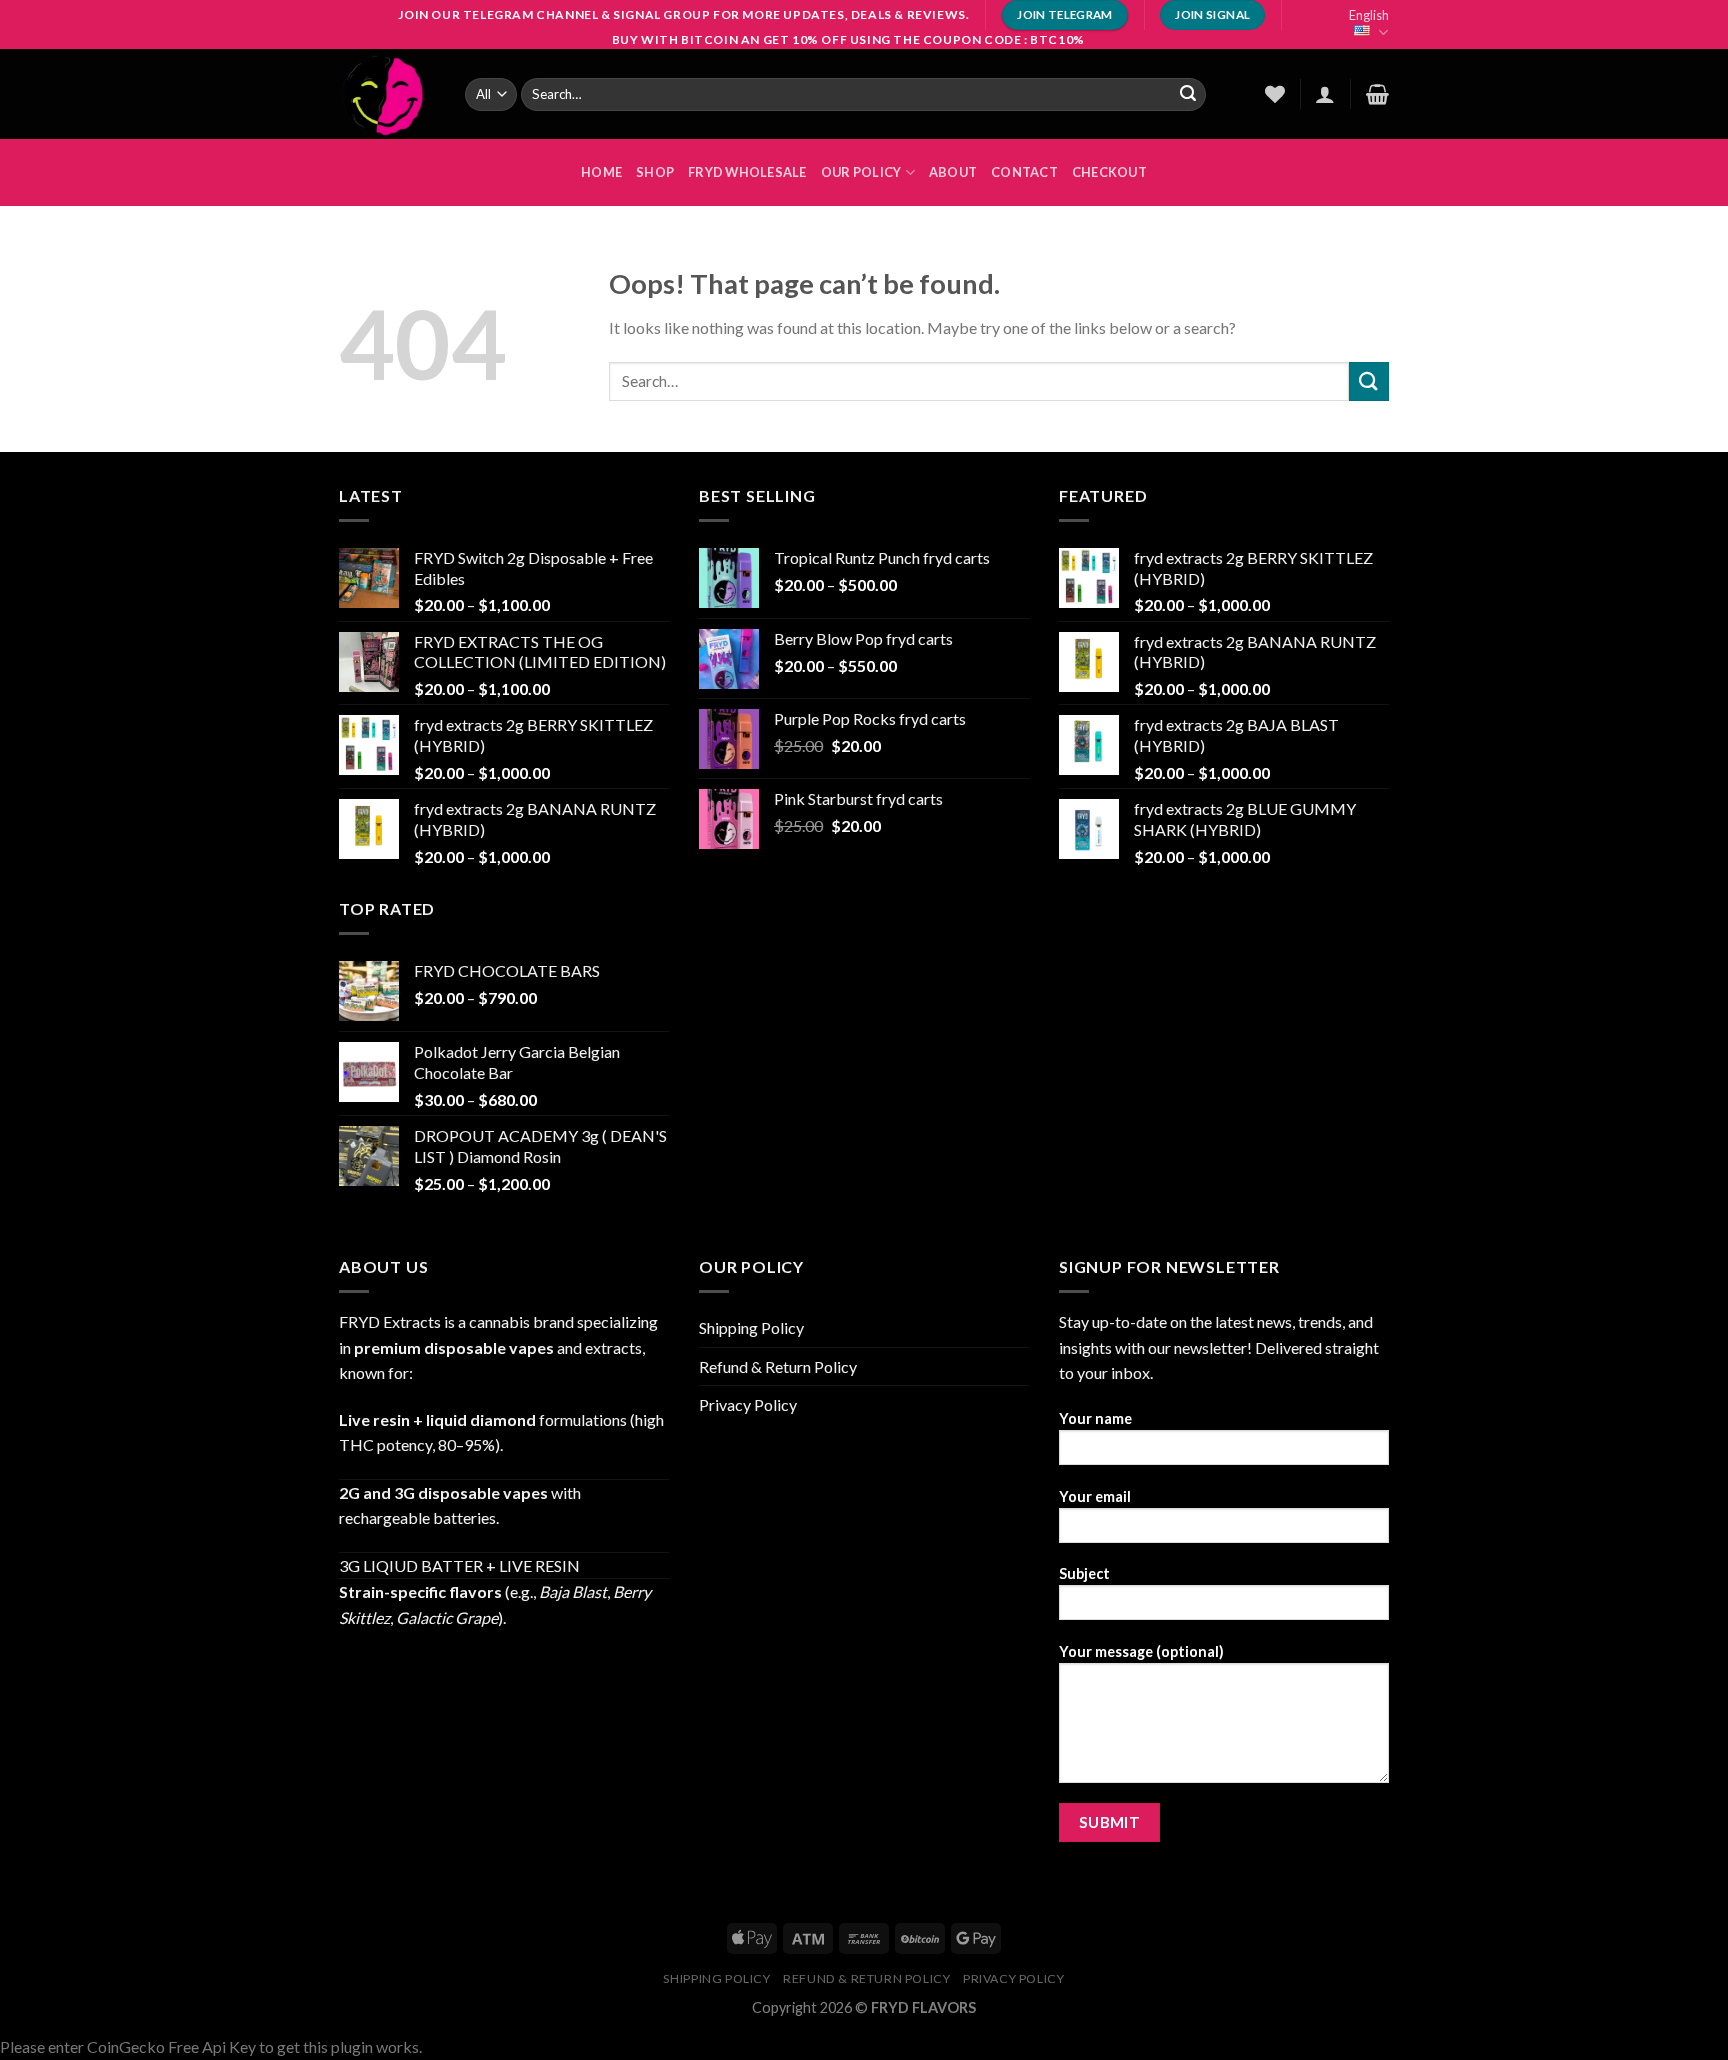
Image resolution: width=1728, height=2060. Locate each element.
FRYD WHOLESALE (747, 172)
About (953, 172)
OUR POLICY (861, 172)
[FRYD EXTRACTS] (387, 94)
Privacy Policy (748, 1404)
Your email (1095, 1496)
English (1369, 15)
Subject (1084, 1573)
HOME (601, 172)
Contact (1024, 172)
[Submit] (1188, 94)
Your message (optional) (1141, 1651)
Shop (655, 172)
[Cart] (1377, 94)
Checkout (1109, 172)
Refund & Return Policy (778, 1366)
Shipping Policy (751, 1327)
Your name (1095, 1418)
